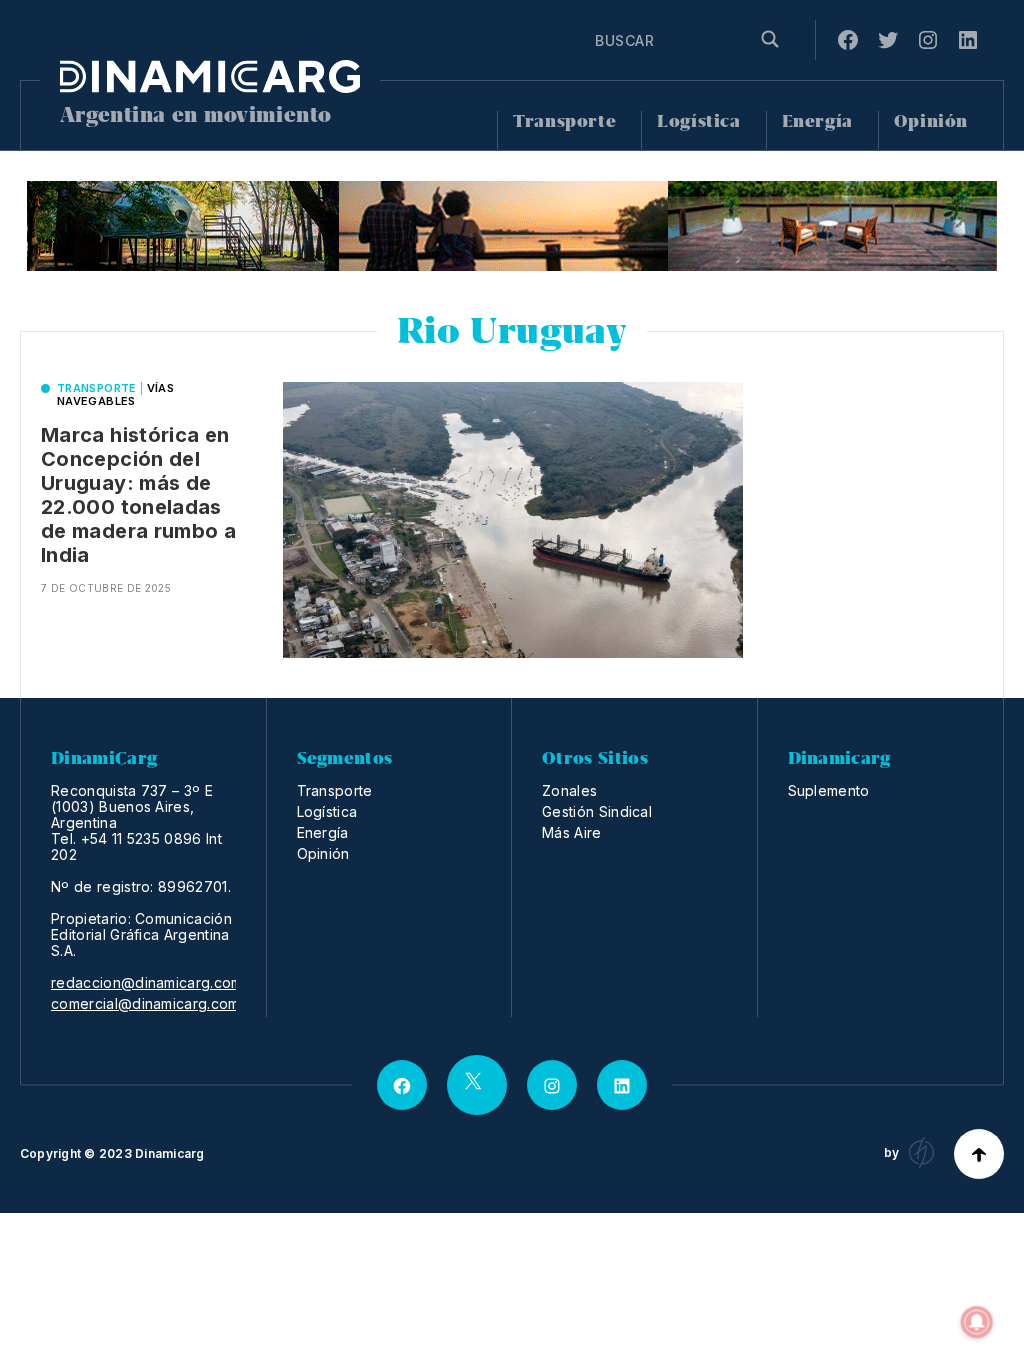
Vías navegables (115, 394)
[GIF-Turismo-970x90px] (512, 226)
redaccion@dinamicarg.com (147, 983)
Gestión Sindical (597, 811)
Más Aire (572, 832)
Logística (698, 121)
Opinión (931, 121)
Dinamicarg (169, 1153)
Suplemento (829, 790)
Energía (817, 121)
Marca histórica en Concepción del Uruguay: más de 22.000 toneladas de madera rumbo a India (138, 495)
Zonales (569, 790)
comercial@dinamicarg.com (145, 1004)
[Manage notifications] (977, 1322)
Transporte (564, 121)
